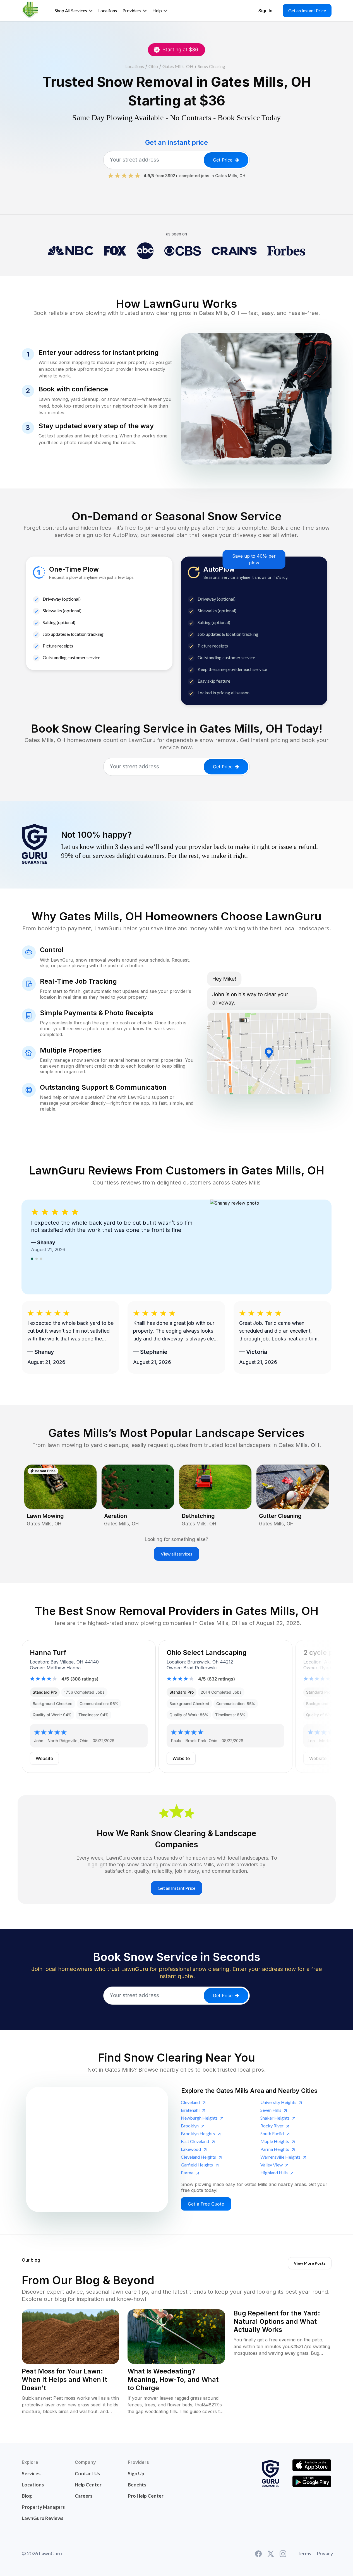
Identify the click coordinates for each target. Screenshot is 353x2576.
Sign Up (136, 2473)
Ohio (153, 66)
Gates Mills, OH (178, 66)
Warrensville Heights (280, 2157)
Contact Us (87, 2473)
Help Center (88, 2485)
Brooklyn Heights (198, 2133)
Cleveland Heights (198, 2157)
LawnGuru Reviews (43, 2518)
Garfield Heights (197, 2165)
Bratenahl (190, 2110)
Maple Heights (275, 2141)
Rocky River (272, 2126)
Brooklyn (190, 2126)
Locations (135, 66)
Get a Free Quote (206, 2204)
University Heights (278, 2102)
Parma (187, 2172)
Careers (84, 2496)
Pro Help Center (146, 2496)
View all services (176, 1554)
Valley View (272, 2165)
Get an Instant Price (307, 10)
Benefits (137, 2485)
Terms (304, 2553)
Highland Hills (274, 2172)
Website (44, 1758)
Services (31, 2473)
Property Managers (43, 2507)
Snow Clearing (212, 66)
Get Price (223, 160)
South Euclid (272, 2133)
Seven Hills (271, 2110)
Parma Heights (275, 2149)
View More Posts (310, 2263)
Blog (27, 2496)
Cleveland (190, 2102)
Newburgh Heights (199, 2118)
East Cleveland (195, 2141)
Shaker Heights (275, 2118)
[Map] (97, 2149)
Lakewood (191, 2149)
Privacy (325, 2553)
